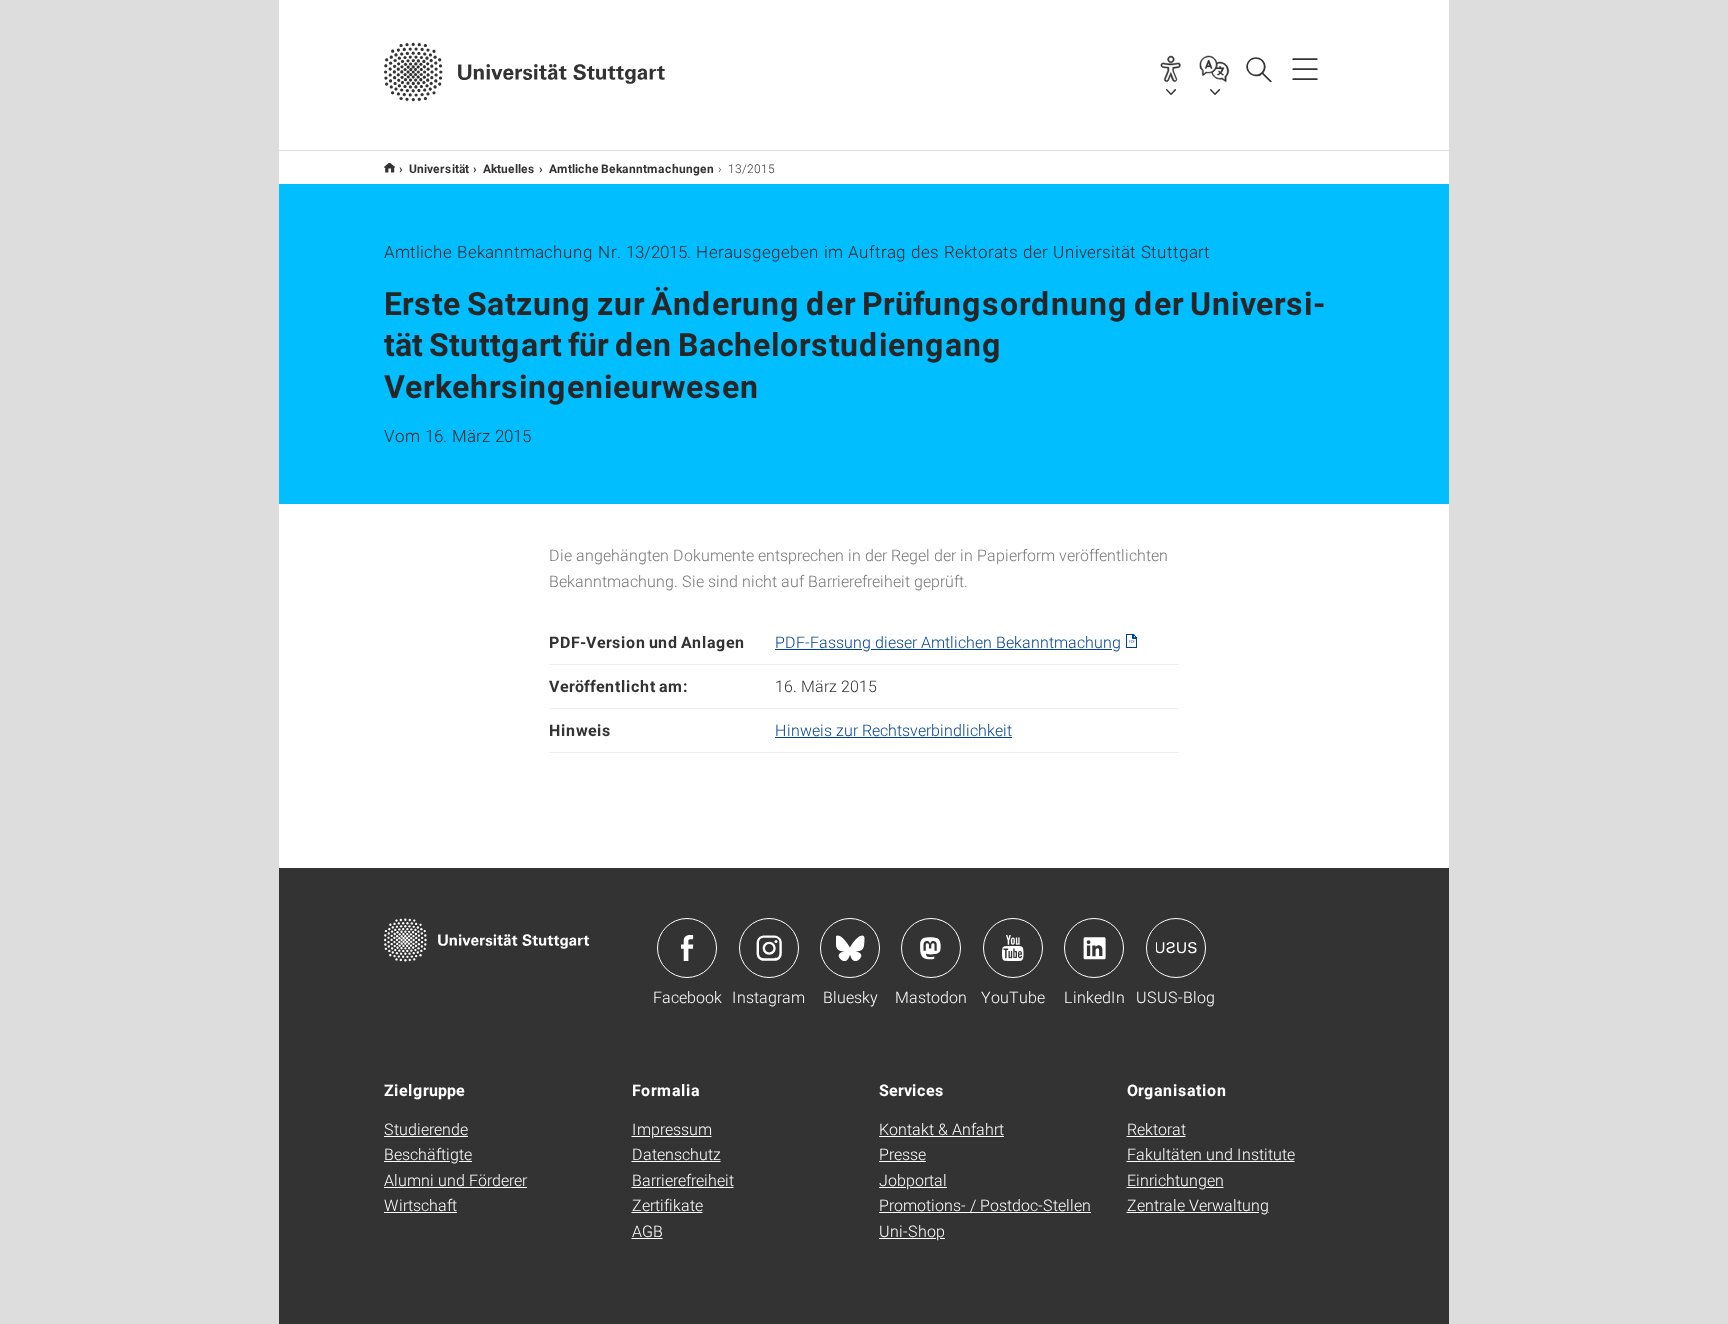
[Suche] (1258, 68)
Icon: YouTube (1013, 948)
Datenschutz (676, 1153)
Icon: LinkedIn (1094, 948)
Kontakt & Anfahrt (941, 1128)
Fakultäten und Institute (1211, 1153)
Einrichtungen (1175, 1179)
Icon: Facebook (687, 948)
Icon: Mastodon (931, 948)
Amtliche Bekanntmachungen (631, 168)
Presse (902, 1153)
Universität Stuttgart (389, 167)
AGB (647, 1230)
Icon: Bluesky (850, 948)
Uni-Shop (912, 1230)
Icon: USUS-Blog (1176, 948)
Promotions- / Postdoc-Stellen (985, 1204)
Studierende (426, 1128)
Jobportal (913, 1179)
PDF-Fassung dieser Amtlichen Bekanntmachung (948, 641)
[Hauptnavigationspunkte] (1305, 68)
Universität (439, 168)
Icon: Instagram (769, 948)
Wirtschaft (420, 1204)
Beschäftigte (428, 1153)
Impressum (672, 1128)
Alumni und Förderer (455, 1179)
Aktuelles (509, 168)
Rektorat (1156, 1128)
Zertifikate (667, 1204)
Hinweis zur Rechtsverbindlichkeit (893, 729)
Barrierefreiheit (683, 1179)
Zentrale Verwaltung (1198, 1204)
